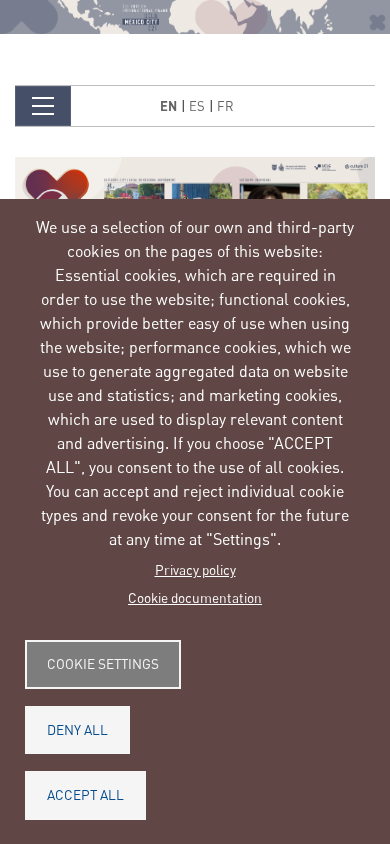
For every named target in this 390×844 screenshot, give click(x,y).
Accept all (85, 795)
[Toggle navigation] (43, 106)
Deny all (77, 730)
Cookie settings (103, 664)
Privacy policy (195, 570)
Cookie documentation (195, 598)
